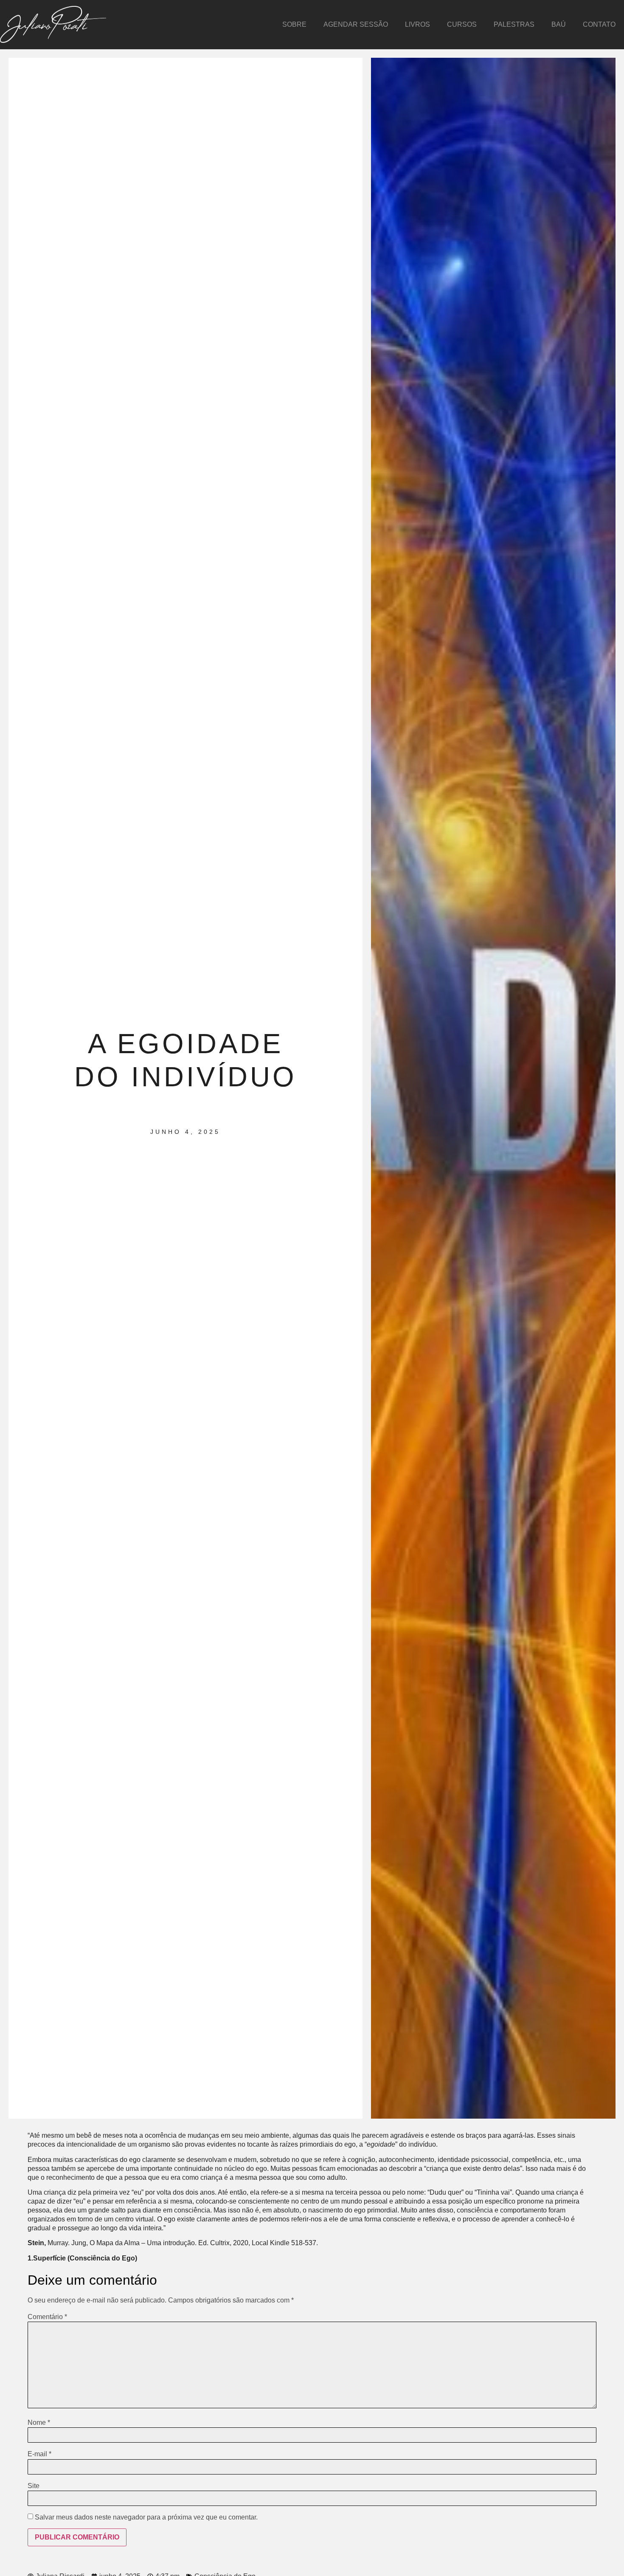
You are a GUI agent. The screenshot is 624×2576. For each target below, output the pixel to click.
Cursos (462, 24)
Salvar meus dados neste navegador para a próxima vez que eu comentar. (146, 2517)
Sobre (294, 24)
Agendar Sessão (356, 24)
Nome (39, 2423)
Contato (599, 24)
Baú (559, 24)
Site (34, 2486)
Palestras (514, 24)
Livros (417, 24)
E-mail (39, 2454)
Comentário (47, 2317)
